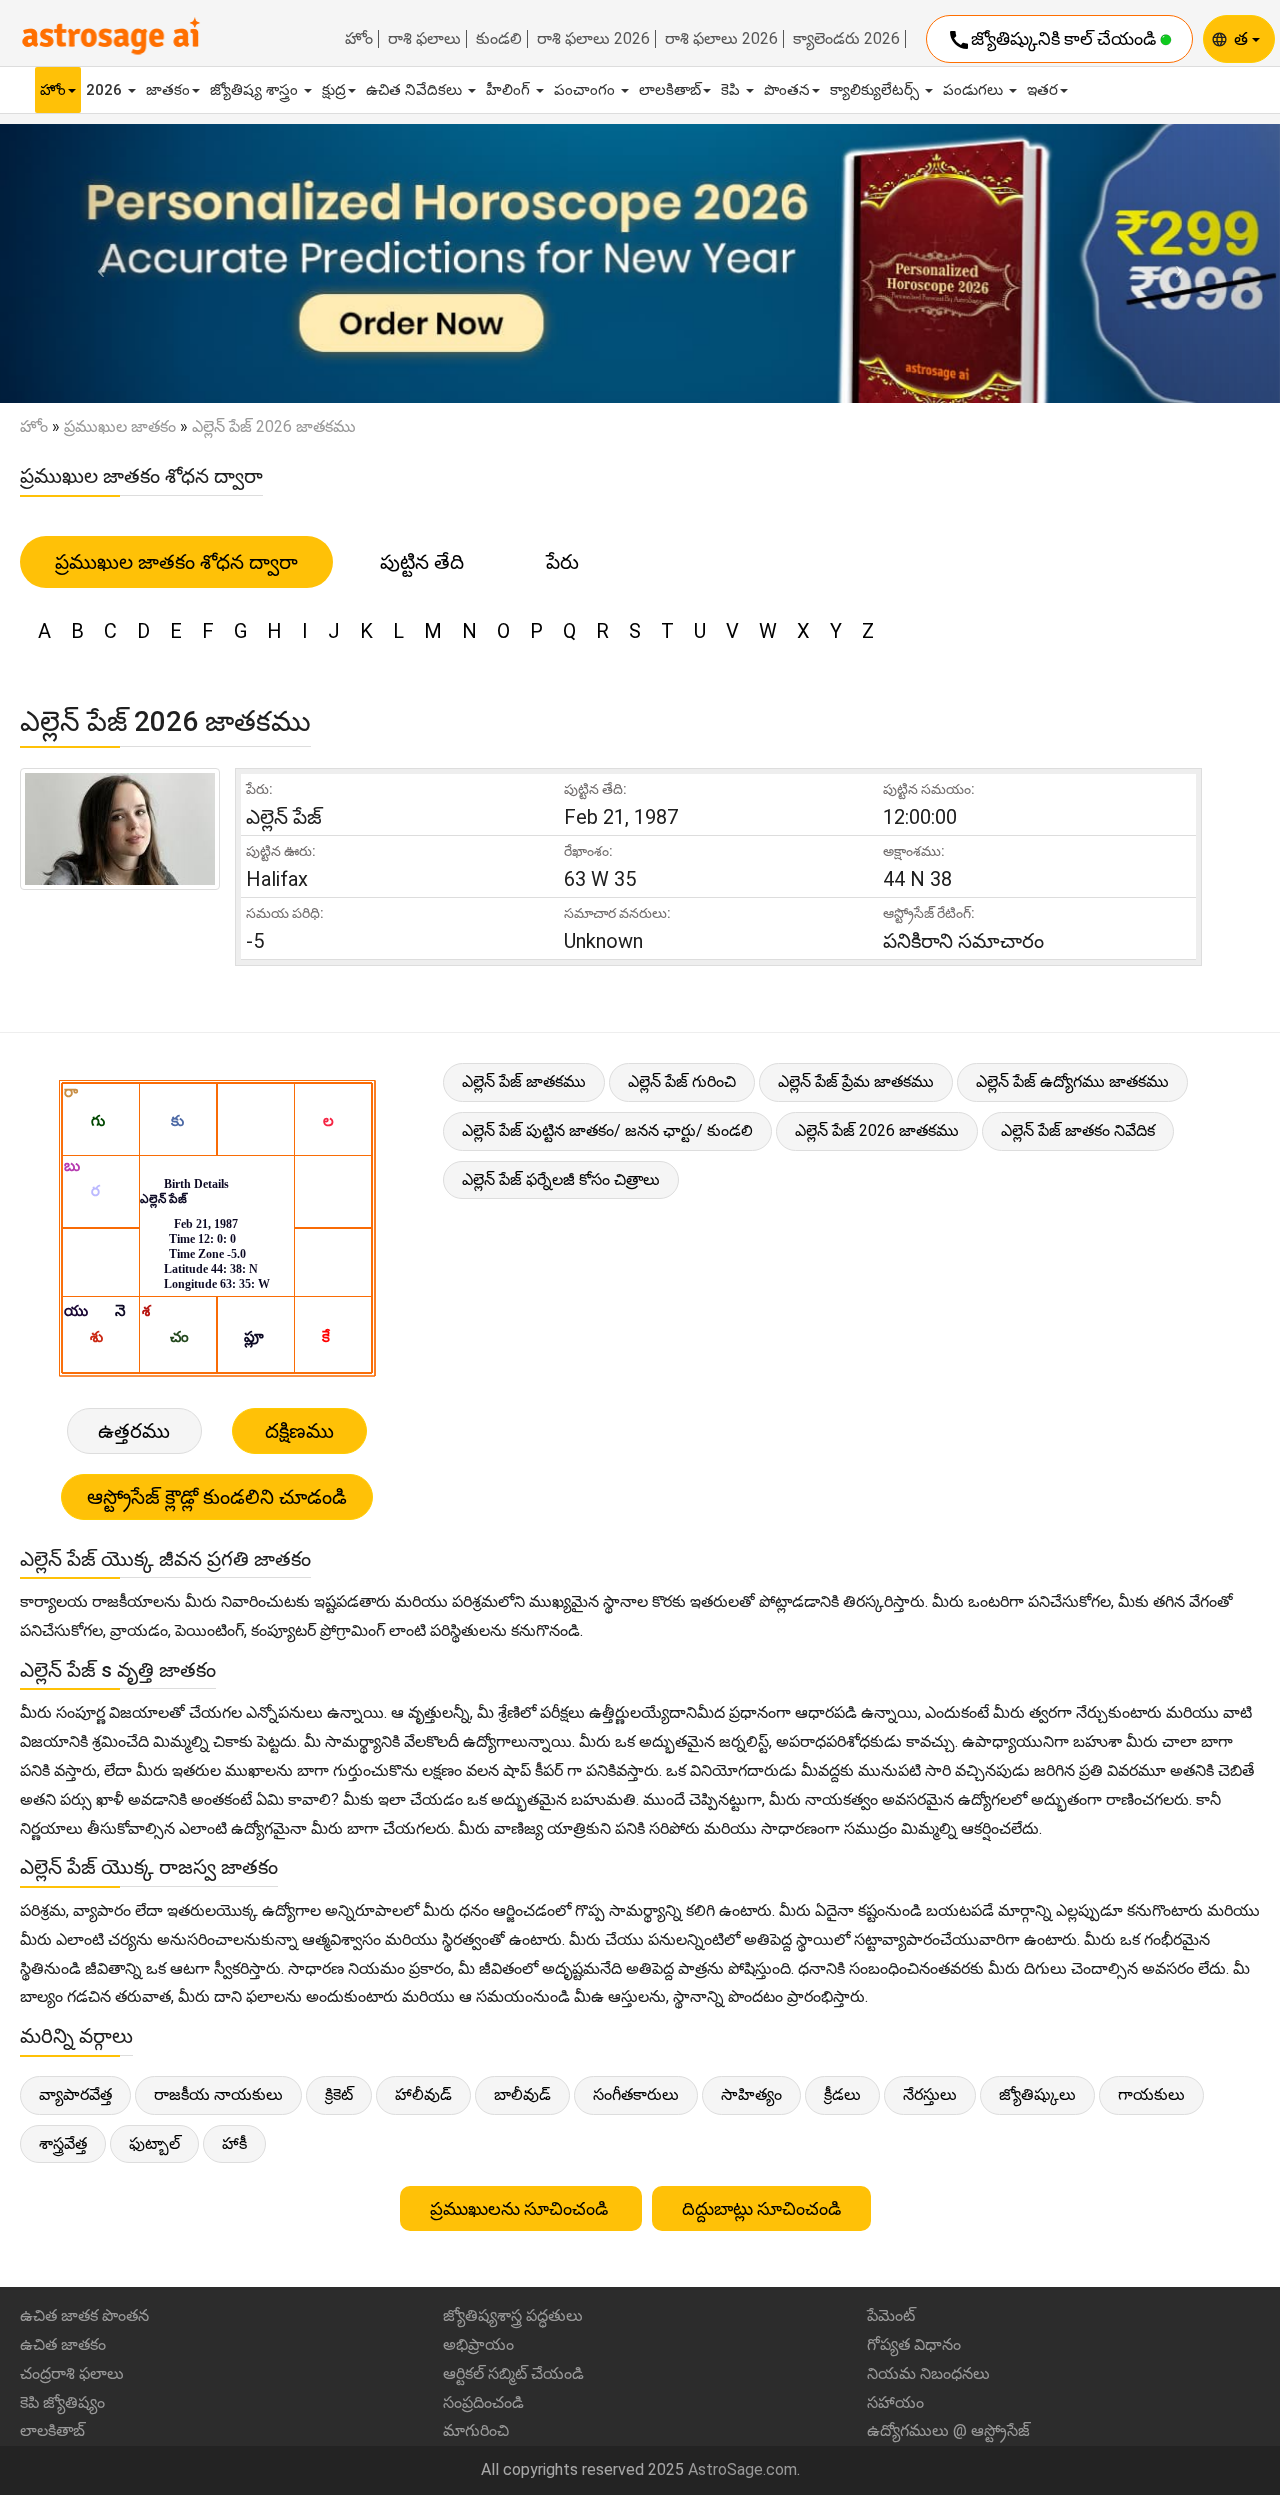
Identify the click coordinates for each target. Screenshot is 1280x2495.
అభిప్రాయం (478, 2344)
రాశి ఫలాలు (424, 39)
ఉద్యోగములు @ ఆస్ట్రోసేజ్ (948, 2430)
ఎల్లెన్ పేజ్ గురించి (682, 1081)
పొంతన (787, 90)
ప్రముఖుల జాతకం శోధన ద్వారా (176, 562)
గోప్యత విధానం (914, 2344)
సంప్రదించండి (483, 2402)
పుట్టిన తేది (422, 562)
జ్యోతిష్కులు (1037, 2094)
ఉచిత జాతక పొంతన (84, 2315)
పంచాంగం (586, 90)
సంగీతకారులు (636, 2094)
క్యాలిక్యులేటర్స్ (876, 90)
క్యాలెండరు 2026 (846, 39)
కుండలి (499, 39)
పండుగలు (975, 90)
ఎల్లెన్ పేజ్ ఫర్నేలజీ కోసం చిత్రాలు (561, 1179)
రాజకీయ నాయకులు (218, 2094)
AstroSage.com (742, 2469)
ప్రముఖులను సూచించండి (521, 2208)
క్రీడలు (842, 2094)
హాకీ (234, 2143)
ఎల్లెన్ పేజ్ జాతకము (524, 1081)
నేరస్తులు (930, 2094)
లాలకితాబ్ (670, 90)
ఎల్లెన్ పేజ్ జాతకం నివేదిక (1078, 1130)
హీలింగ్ (510, 90)
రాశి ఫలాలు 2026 (593, 39)
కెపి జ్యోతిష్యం (62, 2402)
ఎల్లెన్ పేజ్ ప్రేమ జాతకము (856, 1081)
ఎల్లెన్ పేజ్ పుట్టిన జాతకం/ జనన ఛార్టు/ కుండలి (607, 1130)
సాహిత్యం (751, 2094)
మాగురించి (476, 2430)
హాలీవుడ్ (423, 2094)
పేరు (562, 562)
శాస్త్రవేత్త (63, 2143)
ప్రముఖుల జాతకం (120, 426)
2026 (106, 90)
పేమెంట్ (891, 2315)
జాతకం (168, 90)
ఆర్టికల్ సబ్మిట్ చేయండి (513, 2373)
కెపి (732, 90)
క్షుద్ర (334, 90)
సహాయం (895, 2402)
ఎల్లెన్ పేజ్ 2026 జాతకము (877, 1130)
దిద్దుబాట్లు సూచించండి (761, 2208)
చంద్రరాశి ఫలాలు (72, 2373)
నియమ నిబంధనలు (928, 2373)
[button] (96, 264)
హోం (359, 39)
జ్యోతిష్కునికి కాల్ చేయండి (1053, 40)
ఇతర (1042, 90)
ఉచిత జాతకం (63, 2344)
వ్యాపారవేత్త (75, 2094)
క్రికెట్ (339, 2094)
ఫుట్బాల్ (154, 2143)
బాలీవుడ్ (522, 2094)
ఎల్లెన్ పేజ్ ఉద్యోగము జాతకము (1072, 1081)
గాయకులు (1151, 2094)
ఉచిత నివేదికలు (416, 90)
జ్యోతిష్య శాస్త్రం (256, 90)
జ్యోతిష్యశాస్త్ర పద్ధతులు (513, 2315)
